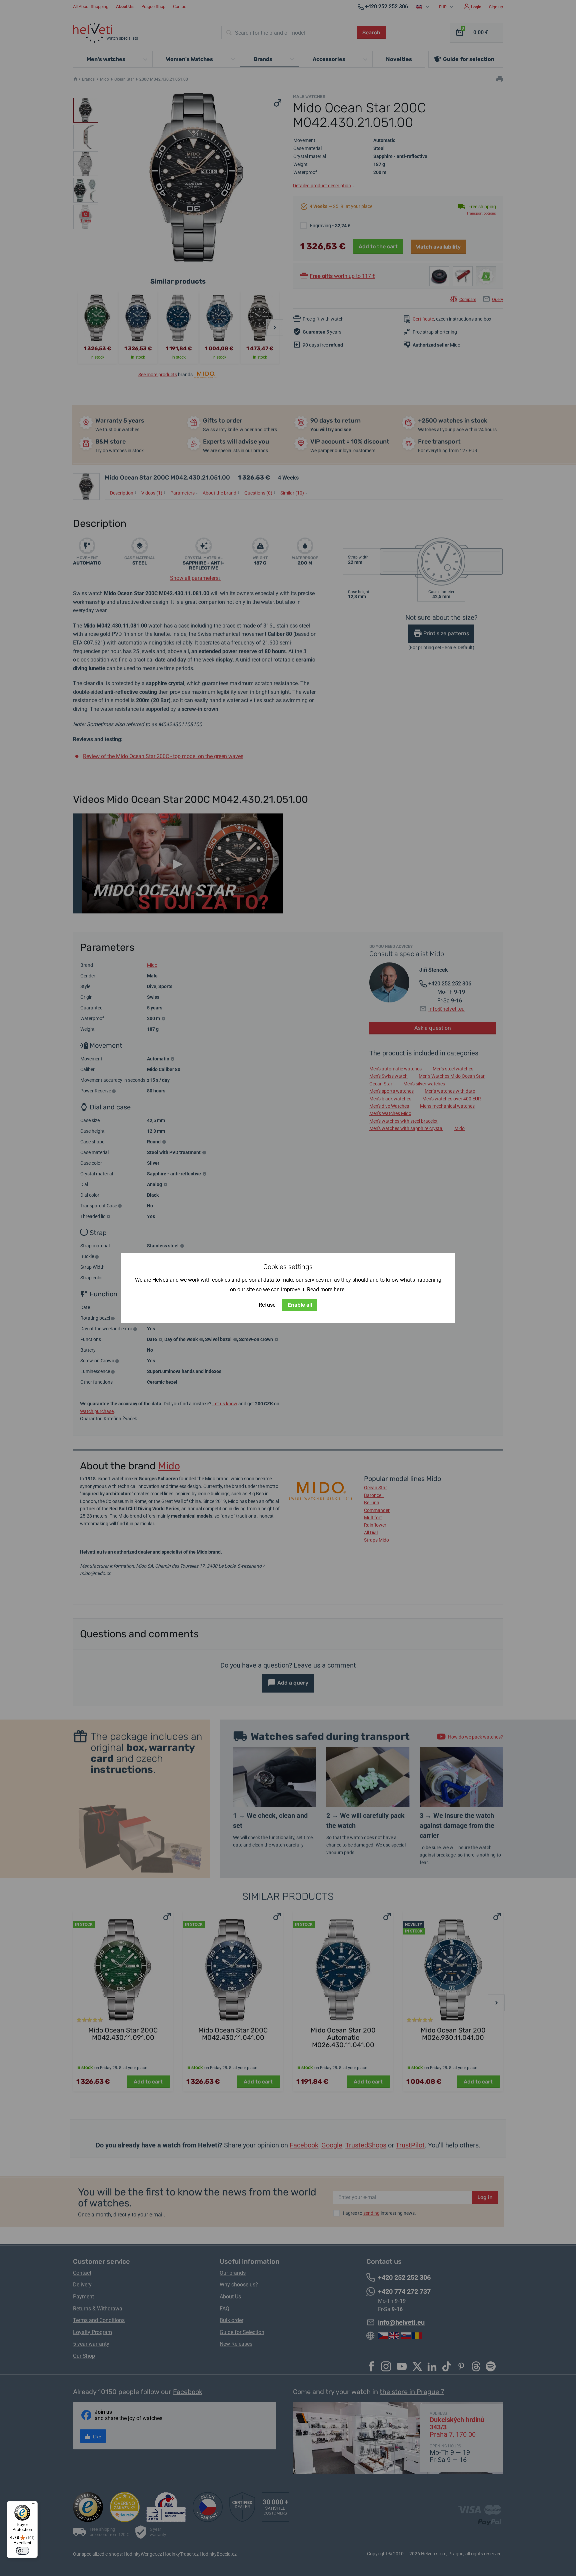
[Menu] (34, 2505)
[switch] (22, 2551)
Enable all (300, 1305)
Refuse (267, 1305)
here (339, 1289)
